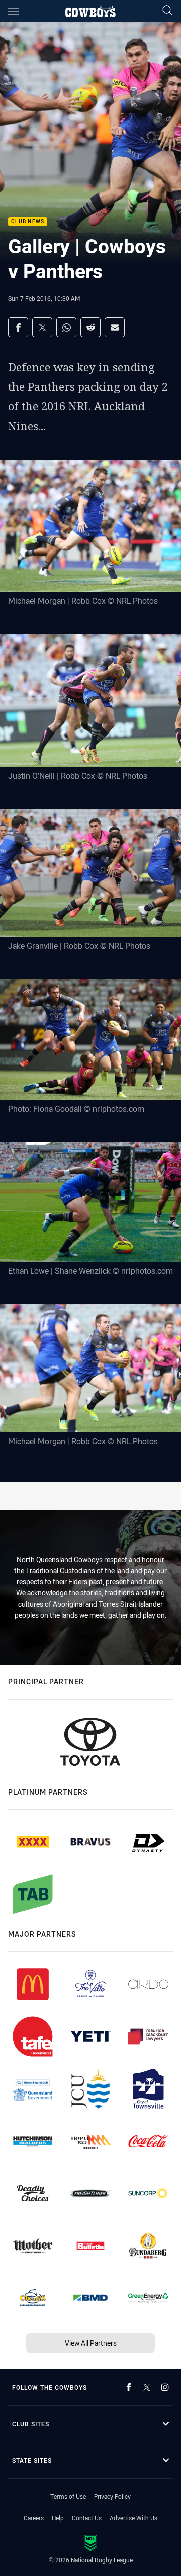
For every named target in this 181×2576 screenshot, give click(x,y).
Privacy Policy (112, 2496)
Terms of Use (68, 2496)
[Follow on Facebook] (129, 2387)
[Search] (167, 11)
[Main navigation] (14, 11)
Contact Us (87, 2518)
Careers (34, 2518)
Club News (28, 222)
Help (58, 2518)
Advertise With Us (133, 2518)
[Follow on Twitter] (147, 2387)
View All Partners (91, 2343)
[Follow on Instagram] (165, 2387)
